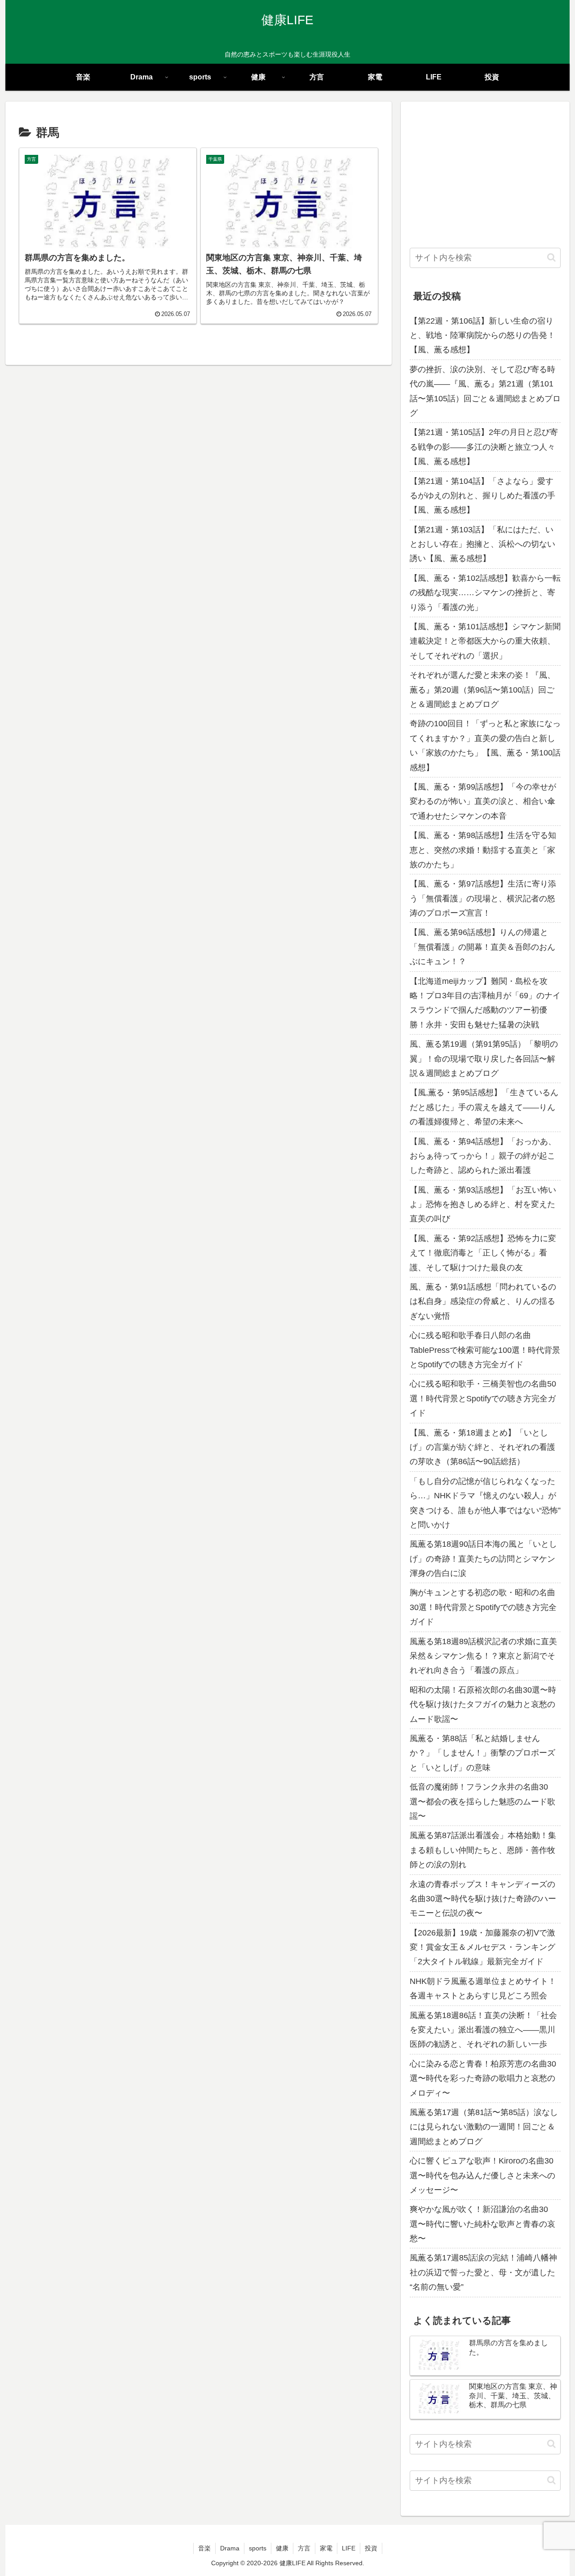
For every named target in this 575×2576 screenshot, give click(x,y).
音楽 (204, 2548)
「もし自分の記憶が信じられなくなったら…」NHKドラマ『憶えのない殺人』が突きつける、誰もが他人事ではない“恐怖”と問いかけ (485, 1503)
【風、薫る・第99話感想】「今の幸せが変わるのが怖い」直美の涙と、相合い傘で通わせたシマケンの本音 (483, 801)
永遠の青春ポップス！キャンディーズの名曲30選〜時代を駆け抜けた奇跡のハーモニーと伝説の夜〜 (483, 1899)
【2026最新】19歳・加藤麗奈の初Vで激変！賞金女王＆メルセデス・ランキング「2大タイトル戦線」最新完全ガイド (482, 1947)
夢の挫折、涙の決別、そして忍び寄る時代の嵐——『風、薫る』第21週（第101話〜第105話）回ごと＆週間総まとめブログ (485, 391)
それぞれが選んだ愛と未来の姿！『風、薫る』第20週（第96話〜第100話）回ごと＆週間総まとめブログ (482, 690)
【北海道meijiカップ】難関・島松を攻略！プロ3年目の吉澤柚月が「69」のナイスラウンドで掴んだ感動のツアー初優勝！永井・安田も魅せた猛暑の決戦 (485, 1003)
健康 (282, 2548)
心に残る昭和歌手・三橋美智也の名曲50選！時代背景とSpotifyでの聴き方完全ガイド (483, 1398)
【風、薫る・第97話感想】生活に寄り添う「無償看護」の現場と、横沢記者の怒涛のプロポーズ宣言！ (483, 898)
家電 (326, 2548)
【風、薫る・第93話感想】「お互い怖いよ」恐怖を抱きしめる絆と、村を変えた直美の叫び (483, 1205)
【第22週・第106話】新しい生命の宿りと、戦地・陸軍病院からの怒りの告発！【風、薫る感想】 (482, 336)
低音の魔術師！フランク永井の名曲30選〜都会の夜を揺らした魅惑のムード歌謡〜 (482, 1801)
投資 (371, 2548)
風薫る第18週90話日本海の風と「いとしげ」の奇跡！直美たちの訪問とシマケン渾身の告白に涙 (483, 1559)
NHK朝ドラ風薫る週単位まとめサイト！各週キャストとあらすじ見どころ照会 (483, 1988)
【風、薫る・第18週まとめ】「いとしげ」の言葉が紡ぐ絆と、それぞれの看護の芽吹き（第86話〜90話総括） (482, 1447)
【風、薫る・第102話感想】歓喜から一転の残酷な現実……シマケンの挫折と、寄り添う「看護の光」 (485, 593)
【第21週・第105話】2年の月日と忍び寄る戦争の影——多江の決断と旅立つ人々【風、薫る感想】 (484, 447)
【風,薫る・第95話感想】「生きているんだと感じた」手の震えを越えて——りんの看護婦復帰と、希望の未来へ (484, 1107)
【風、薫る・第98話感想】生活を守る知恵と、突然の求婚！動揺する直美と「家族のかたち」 (483, 850)
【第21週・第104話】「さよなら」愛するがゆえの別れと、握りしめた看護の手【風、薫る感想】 (482, 496)
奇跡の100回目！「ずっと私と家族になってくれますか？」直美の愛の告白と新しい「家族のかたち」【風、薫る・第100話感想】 (485, 745)
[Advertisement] (485, 173)
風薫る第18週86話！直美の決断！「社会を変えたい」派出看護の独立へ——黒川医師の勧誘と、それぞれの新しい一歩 (483, 2030)
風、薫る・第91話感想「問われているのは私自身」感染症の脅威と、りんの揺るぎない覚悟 (483, 1301)
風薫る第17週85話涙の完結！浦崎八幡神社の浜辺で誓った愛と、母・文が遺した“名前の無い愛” (483, 2272)
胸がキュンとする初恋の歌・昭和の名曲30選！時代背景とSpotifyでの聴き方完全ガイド (483, 1607)
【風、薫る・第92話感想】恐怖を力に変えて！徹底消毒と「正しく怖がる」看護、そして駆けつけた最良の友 (483, 1253)
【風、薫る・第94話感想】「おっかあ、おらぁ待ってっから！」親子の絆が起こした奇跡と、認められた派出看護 (483, 1156)
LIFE (349, 2548)
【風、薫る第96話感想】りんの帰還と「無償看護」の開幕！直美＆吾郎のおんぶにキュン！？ (482, 947)
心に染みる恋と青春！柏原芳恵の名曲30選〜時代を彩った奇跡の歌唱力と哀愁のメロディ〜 (483, 2078)
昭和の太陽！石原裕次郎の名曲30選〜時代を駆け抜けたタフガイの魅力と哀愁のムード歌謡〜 (483, 1705)
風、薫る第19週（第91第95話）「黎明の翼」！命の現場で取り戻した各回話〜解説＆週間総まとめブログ (484, 1059)
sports (258, 2548)
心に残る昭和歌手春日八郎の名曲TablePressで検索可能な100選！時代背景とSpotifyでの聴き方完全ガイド (485, 1350)
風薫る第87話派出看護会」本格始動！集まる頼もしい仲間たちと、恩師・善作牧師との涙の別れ (483, 1850)
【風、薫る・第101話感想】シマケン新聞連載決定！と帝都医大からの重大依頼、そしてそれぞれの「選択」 (485, 641)
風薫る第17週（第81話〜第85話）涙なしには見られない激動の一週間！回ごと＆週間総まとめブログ (484, 2127)
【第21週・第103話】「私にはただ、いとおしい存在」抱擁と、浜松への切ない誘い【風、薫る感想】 (482, 544)
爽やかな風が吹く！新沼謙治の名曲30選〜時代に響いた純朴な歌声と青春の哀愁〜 (482, 2224)
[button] (551, 257)
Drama (230, 2548)
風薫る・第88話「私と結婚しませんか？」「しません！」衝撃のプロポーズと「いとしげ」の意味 (482, 1753)
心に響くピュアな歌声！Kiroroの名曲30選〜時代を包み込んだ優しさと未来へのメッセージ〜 (482, 2175)
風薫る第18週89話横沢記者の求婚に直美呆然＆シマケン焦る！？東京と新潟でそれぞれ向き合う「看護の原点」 (483, 1656)
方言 (304, 2548)
